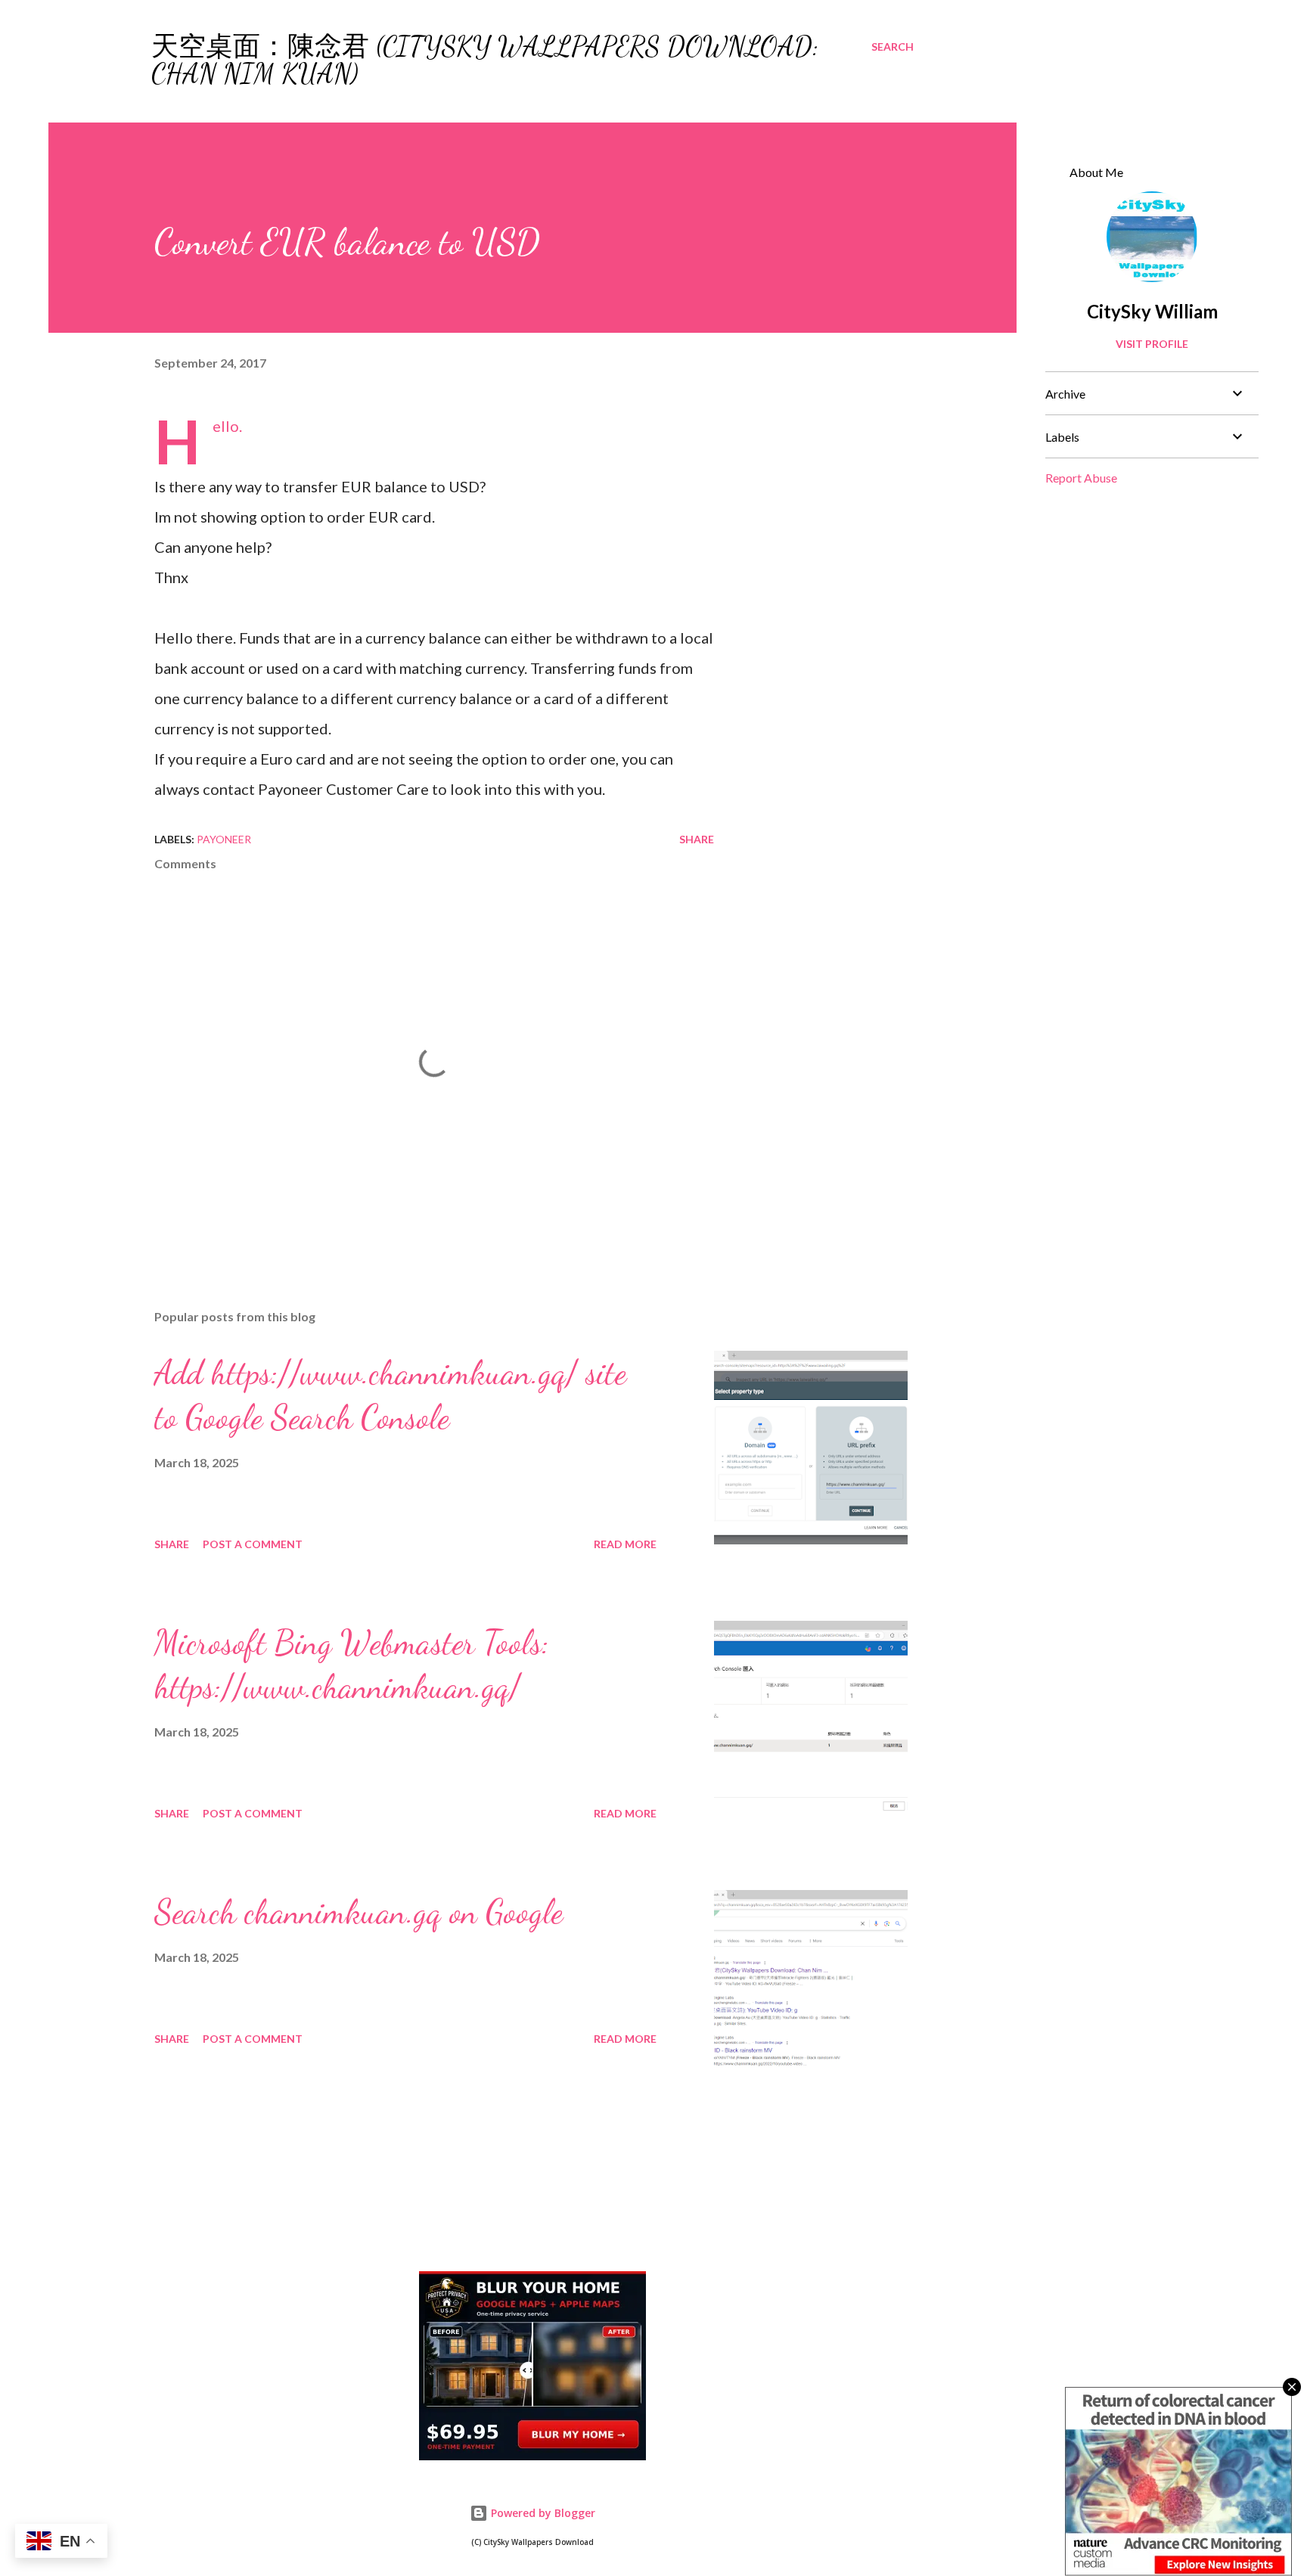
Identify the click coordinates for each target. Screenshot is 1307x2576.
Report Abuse (1081, 478)
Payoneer (224, 839)
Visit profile (1152, 344)
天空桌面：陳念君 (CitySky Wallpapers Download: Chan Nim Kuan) (485, 60)
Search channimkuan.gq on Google (359, 1912)
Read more (625, 1544)
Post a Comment (253, 1544)
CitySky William (1152, 311)
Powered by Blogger (542, 2513)
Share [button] (697, 839)
